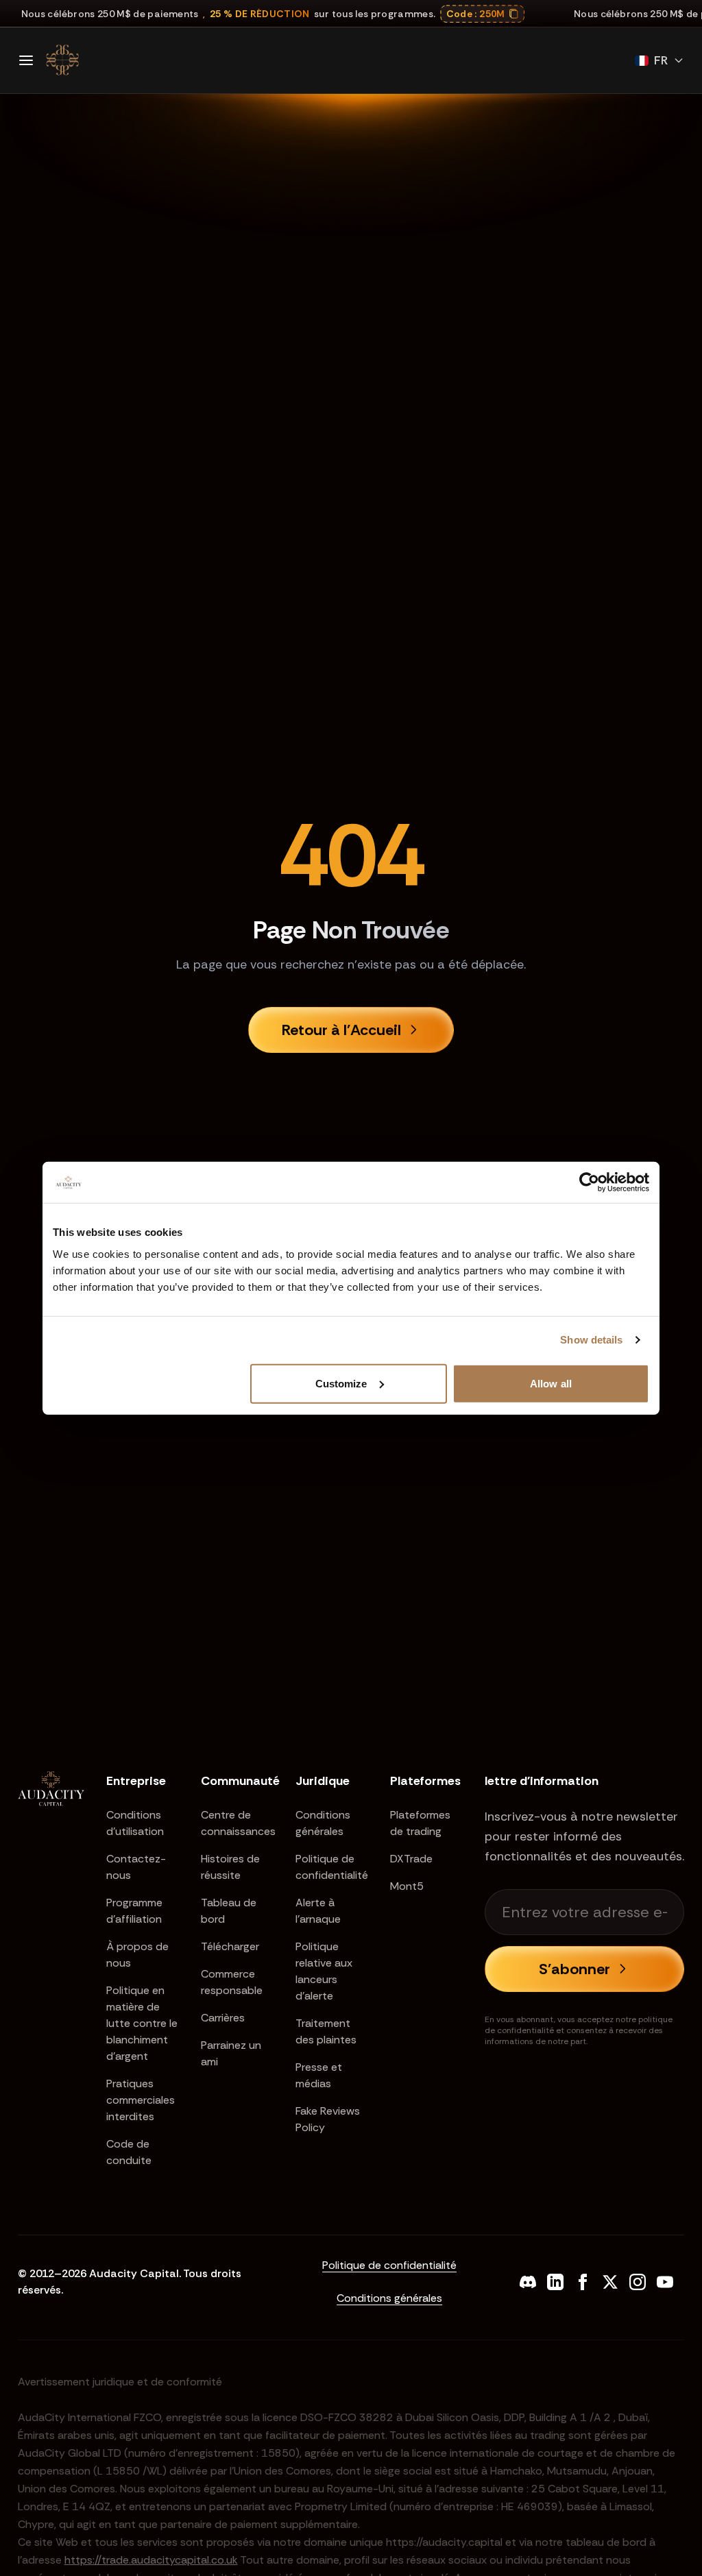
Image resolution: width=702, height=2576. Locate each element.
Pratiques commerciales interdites (141, 2100)
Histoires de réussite (230, 1867)
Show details (591, 1340)
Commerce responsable (232, 1982)
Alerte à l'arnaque (318, 1911)
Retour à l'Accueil (341, 1030)
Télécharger (230, 1946)
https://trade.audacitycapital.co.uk (151, 2560)
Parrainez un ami (231, 2053)
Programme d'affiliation (134, 1911)
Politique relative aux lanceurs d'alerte (324, 1971)
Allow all (551, 1383)
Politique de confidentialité (332, 1867)
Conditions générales (323, 1823)
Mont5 (407, 1886)
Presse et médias (319, 2075)
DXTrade (411, 1859)
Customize (341, 1383)
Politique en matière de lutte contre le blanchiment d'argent (142, 2023)
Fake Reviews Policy (328, 2119)
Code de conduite (129, 2152)
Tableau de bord (229, 1911)
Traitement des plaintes (326, 2031)
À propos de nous (137, 1955)
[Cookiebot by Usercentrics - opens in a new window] (589, 1182)
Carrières (223, 2018)
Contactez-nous (136, 1867)
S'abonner (574, 1969)
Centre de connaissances (237, 1823)
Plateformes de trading (420, 1823)
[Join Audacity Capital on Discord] (528, 2282)
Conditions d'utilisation (135, 1823)
